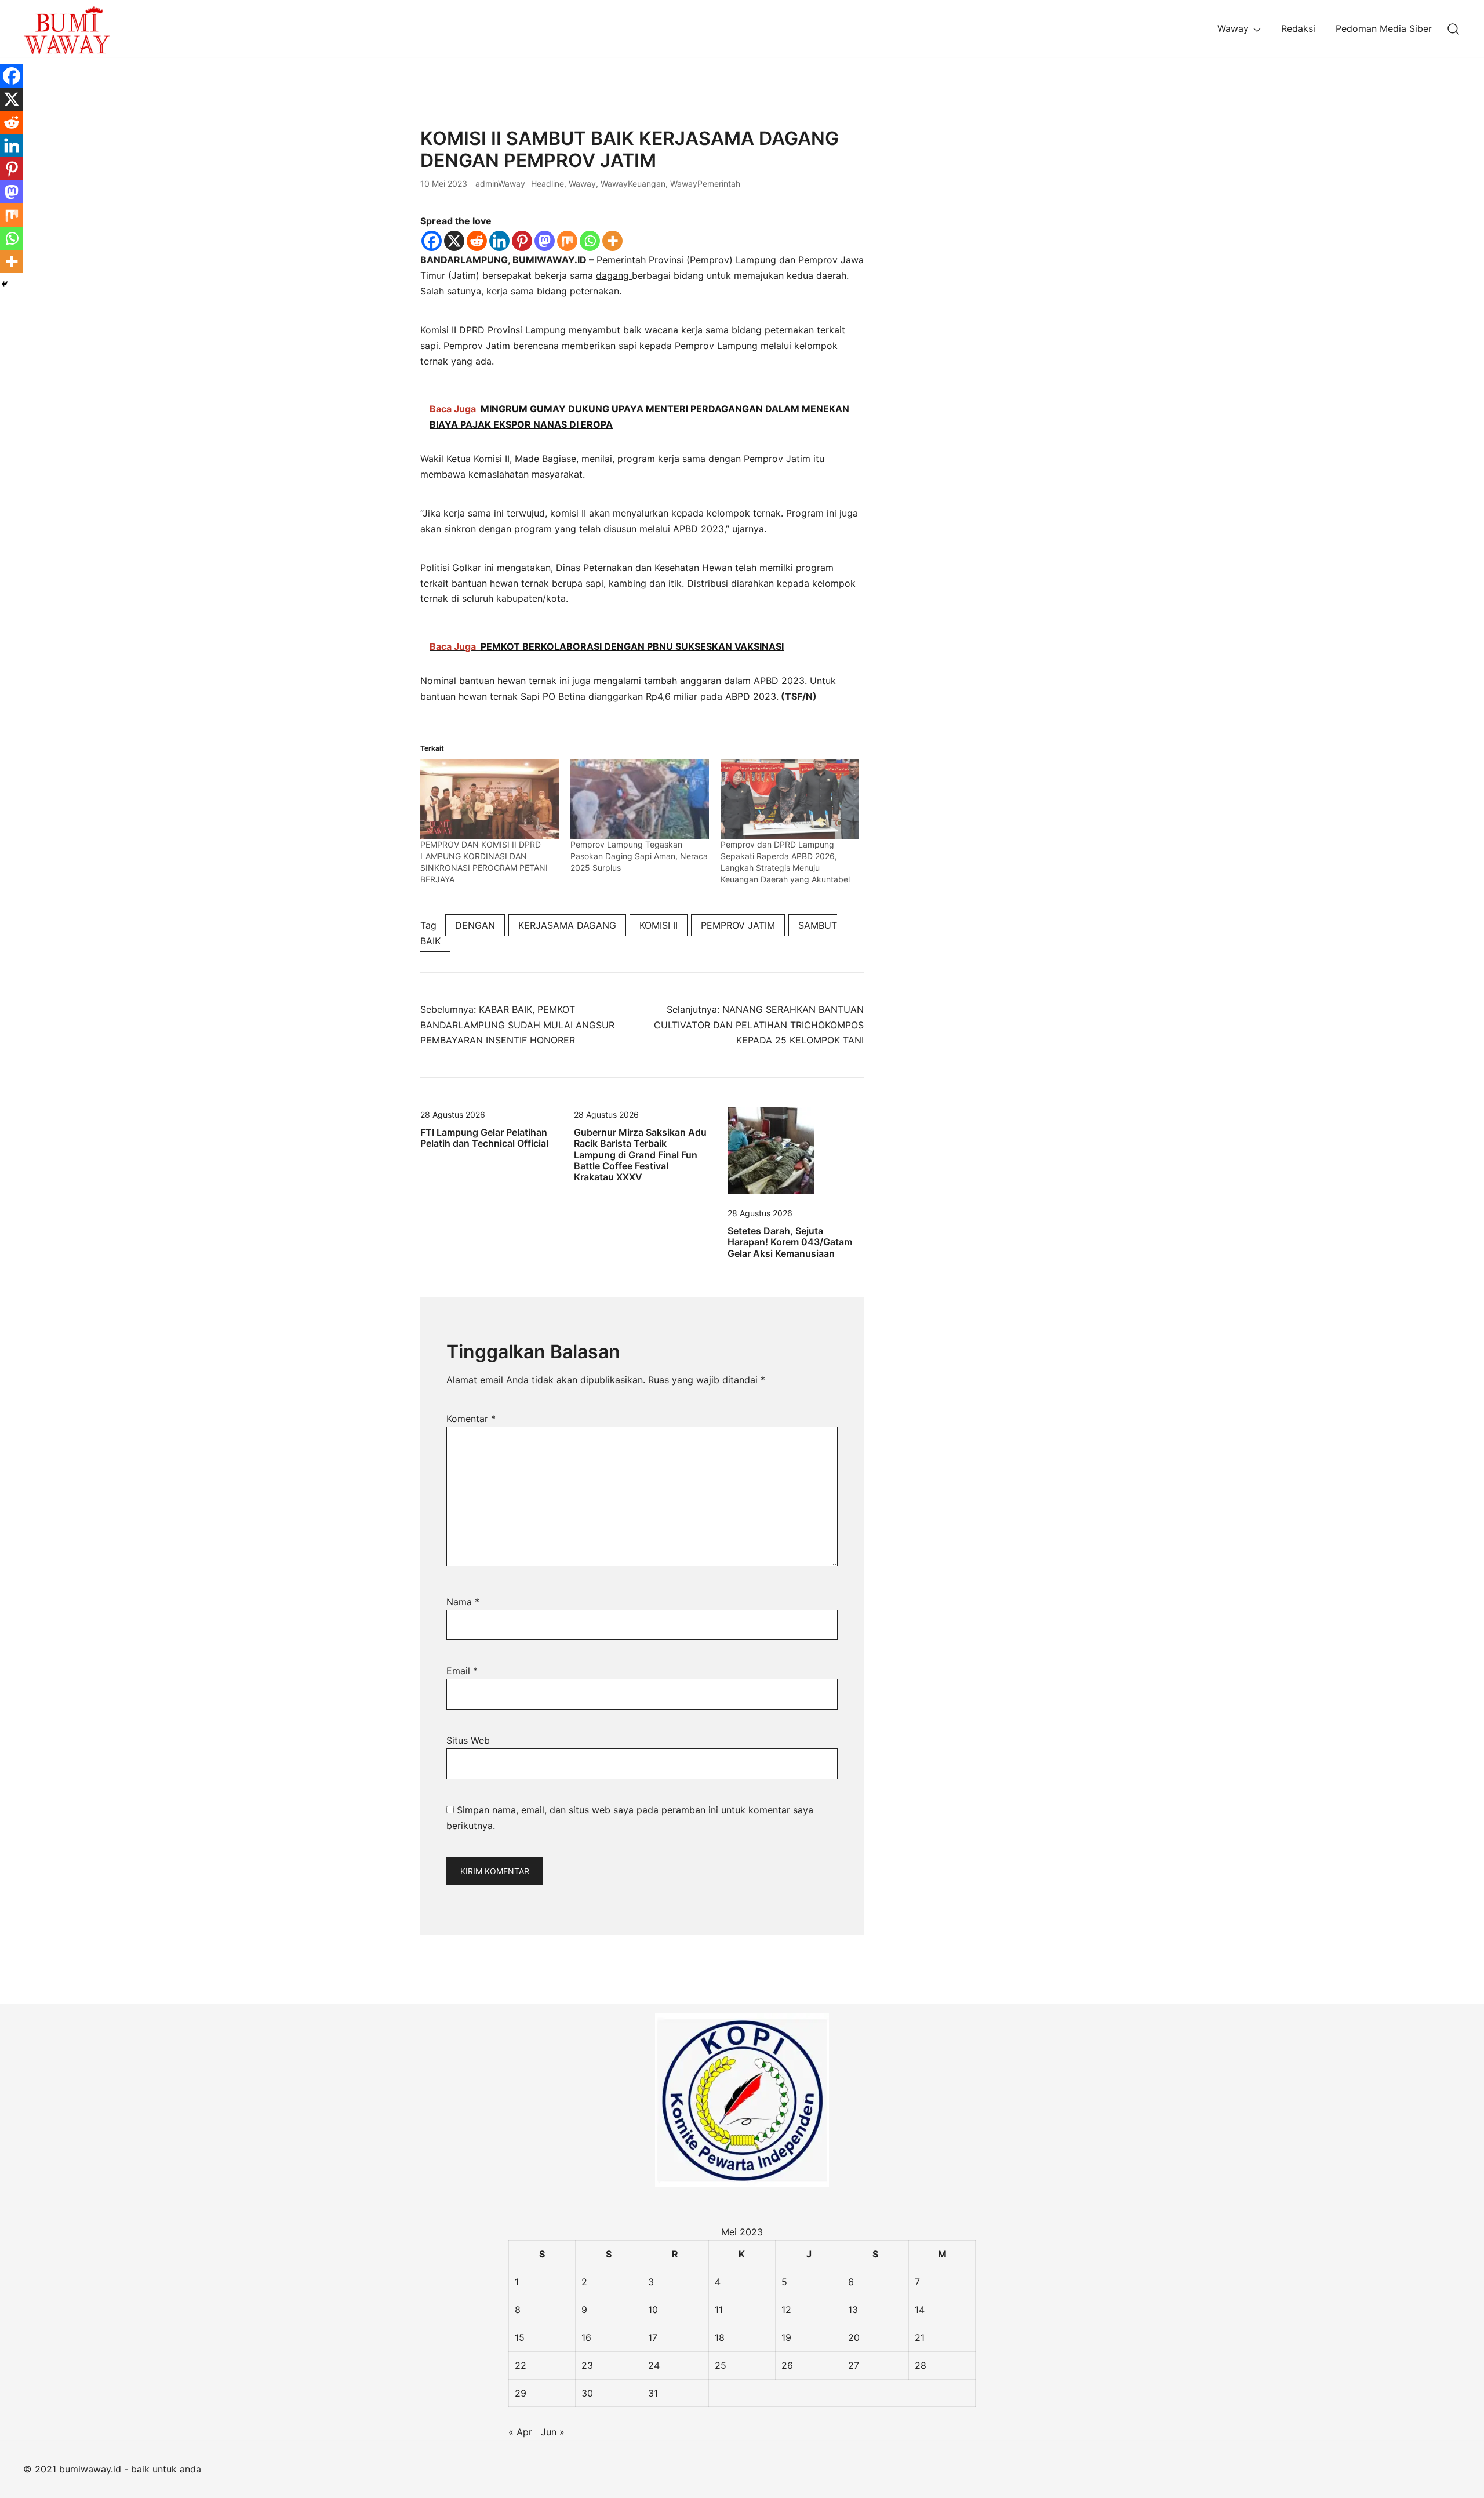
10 (653, 2310)
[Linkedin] (499, 241)
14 (920, 2310)
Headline (548, 183)
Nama (463, 1602)
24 (654, 2365)
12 (786, 2310)
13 (853, 2310)
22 (521, 2365)
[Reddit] (477, 241)
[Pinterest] (522, 241)
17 (653, 2337)
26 (787, 2365)
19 (786, 2337)
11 (719, 2310)
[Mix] (567, 241)
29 (521, 2393)
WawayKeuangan (633, 183)
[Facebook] (432, 241)
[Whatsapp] (590, 241)
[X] (454, 241)
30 (587, 2393)
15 (520, 2337)
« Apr (520, 2432)
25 (721, 2365)
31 (653, 2393)
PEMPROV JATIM (738, 925)
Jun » (553, 2432)
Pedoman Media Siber (1384, 28)
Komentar (471, 1419)
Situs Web (468, 1740)
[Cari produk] (1454, 29)
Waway (1233, 28)
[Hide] (5, 284)
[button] (912, 135)
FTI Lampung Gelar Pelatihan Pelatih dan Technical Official (484, 1138)
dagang (614, 275)
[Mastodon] (545, 241)
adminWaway (500, 183)
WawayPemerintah (705, 183)
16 (586, 2337)
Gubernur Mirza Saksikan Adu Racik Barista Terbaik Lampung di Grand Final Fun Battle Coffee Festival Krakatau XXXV (640, 1155)
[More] (612, 241)
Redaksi (1298, 28)
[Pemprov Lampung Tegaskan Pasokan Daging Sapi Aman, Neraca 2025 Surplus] (640, 799)
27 (854, 2365)
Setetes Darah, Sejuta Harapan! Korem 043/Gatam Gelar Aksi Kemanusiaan (790, 1242)
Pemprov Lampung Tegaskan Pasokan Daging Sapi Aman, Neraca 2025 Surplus (639, 856)
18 (720, 2337)
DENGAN (475, 925)
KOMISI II (659, 925)
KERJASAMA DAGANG (567, 925)
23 (587, 2365)
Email (462, 1671)
